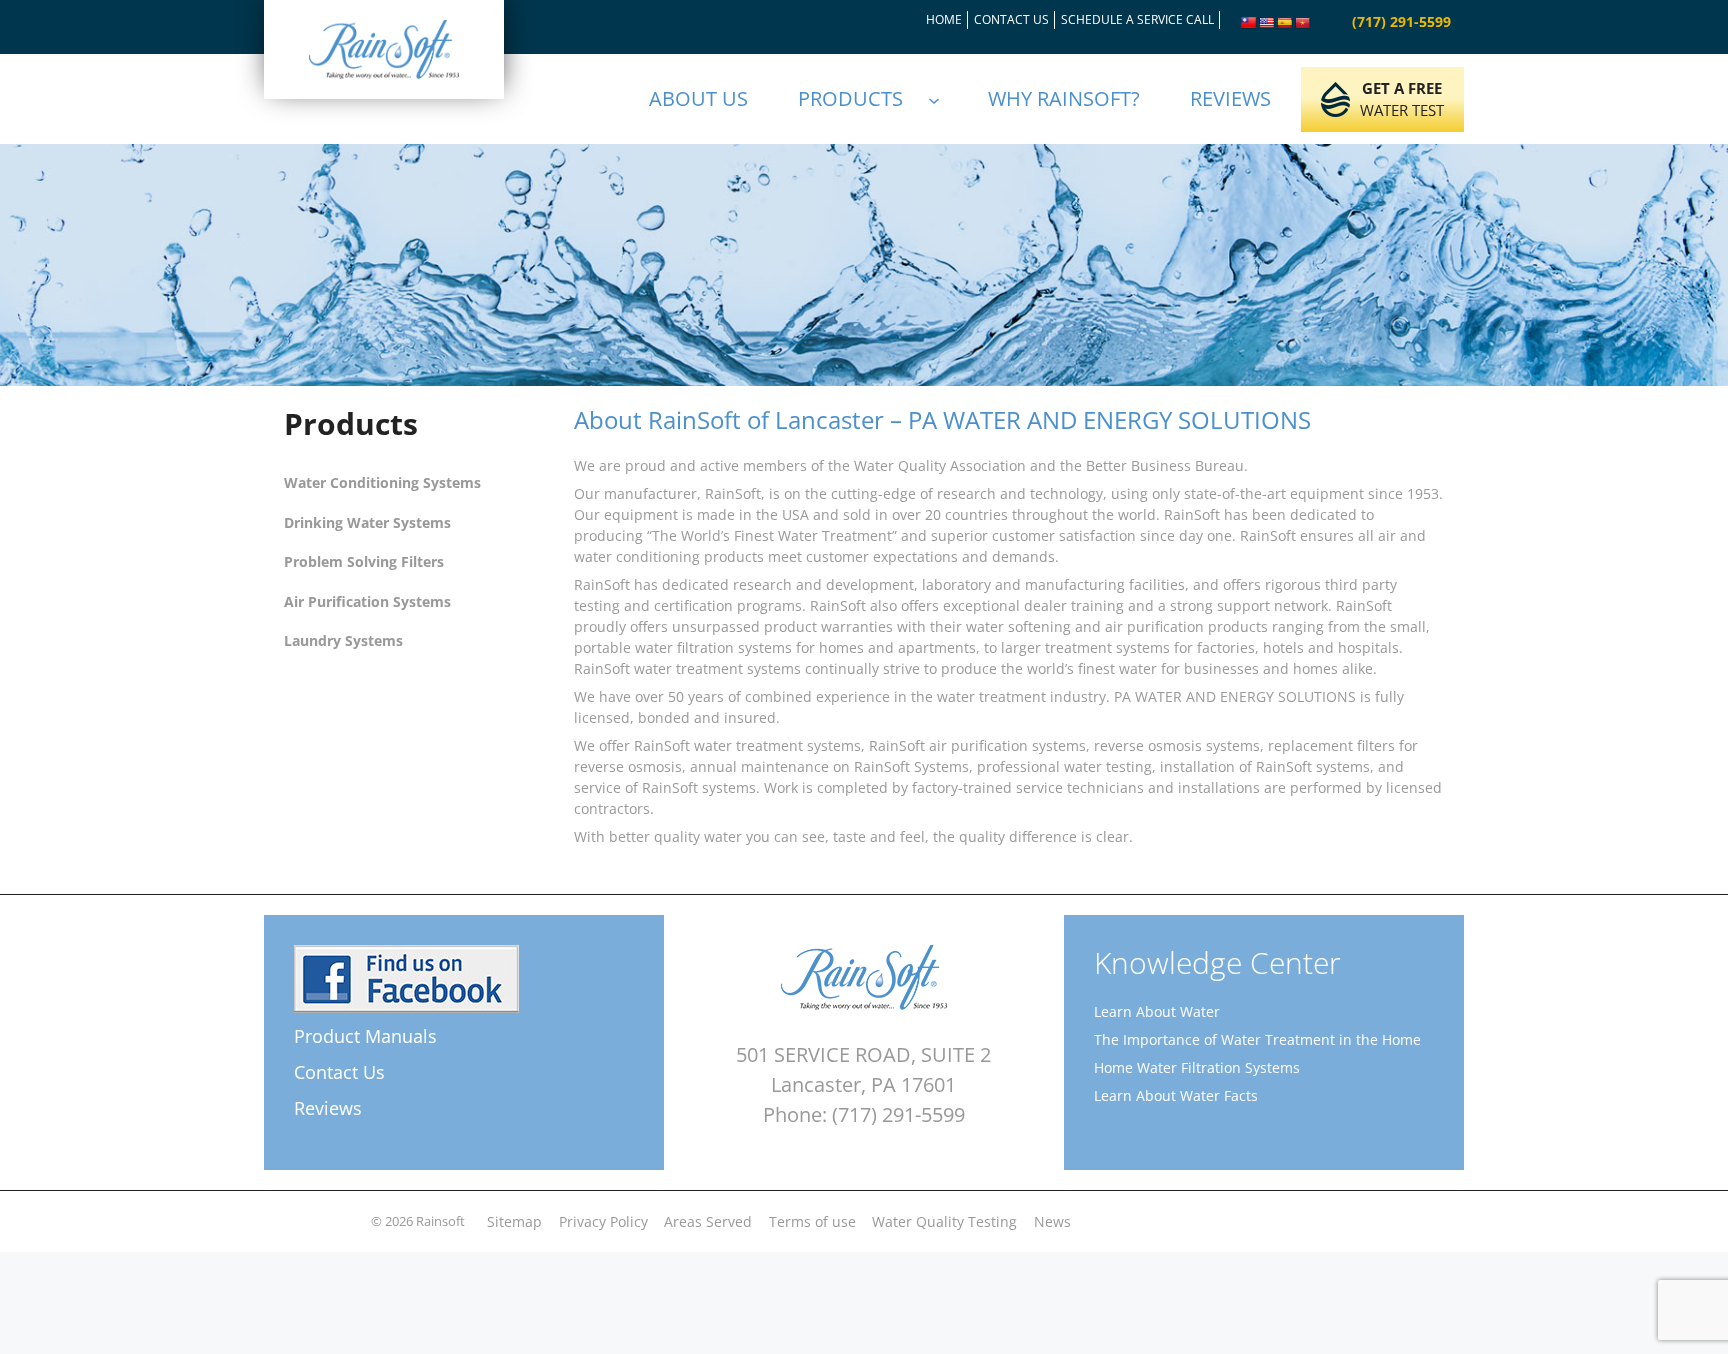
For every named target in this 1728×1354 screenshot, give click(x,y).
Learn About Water (1157, 1011)
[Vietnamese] (1303, 23)
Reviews (328, 1108)
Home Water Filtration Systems (1197, 1067)
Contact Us (339, 1072)
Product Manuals (365, 1036)
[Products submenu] (943, 99)
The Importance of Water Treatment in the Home (1257, 1039)
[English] (1267, 23)
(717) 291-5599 (1401, 21)
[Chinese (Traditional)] (1249, 23)
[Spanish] (1285, 23)
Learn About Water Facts (1176, 1095)
